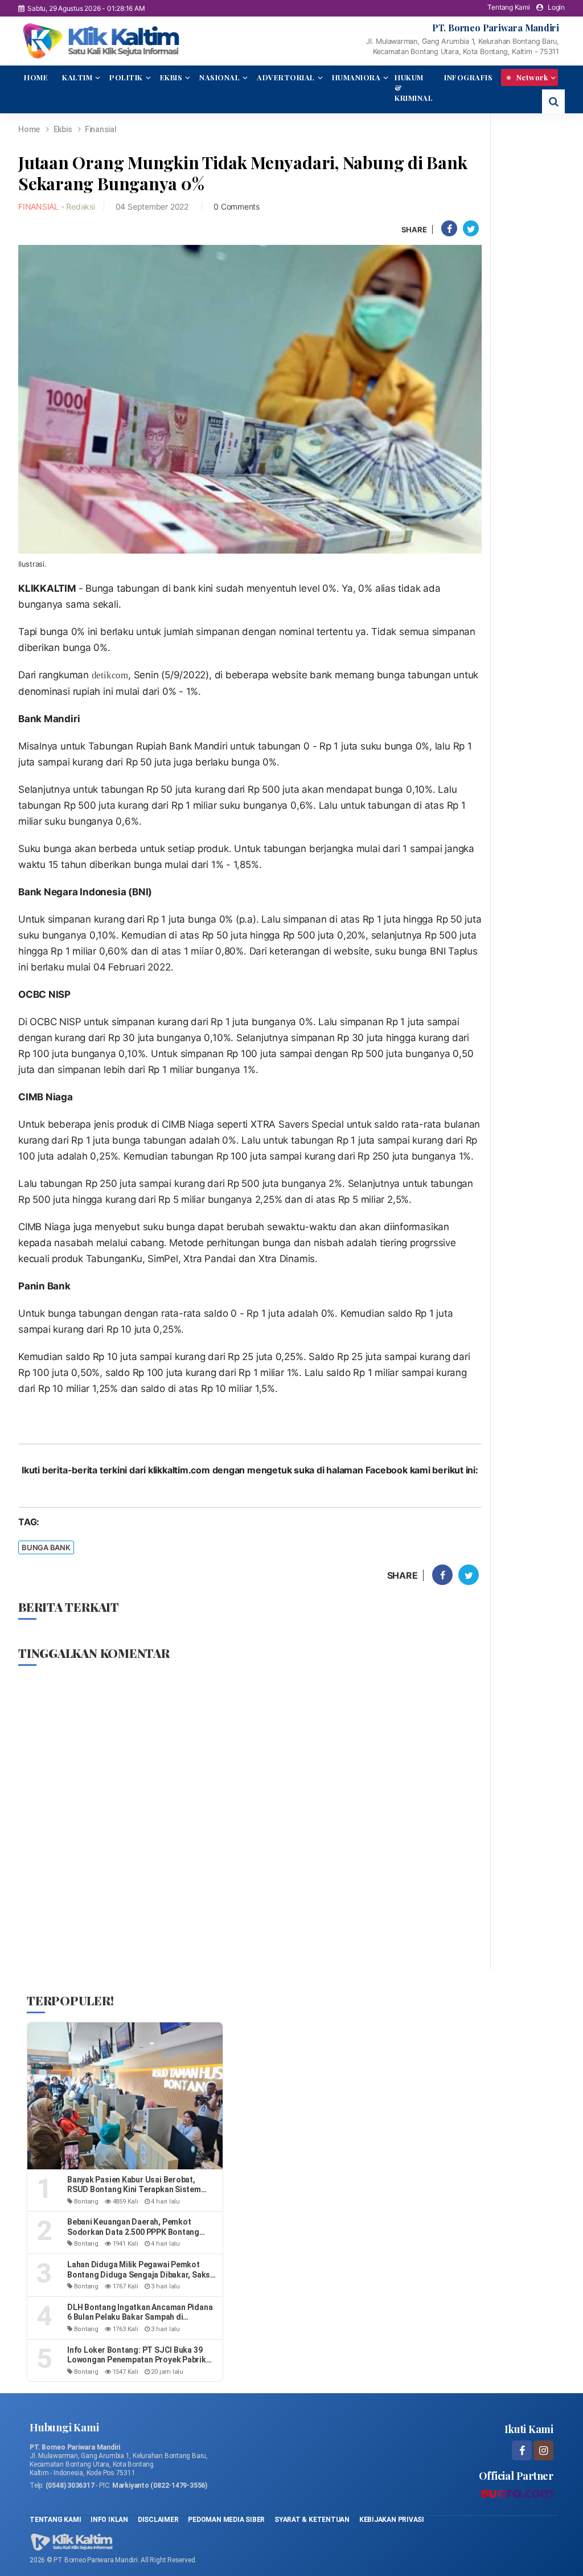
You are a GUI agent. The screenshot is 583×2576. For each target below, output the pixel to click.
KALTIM (77, 77)
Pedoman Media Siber (226, 2520)
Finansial (101, 129)
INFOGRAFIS (468, 77)
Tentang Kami (508, 7)
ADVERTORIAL (286, 77)
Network (531, 77)
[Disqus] (250, 1817)
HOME (36, 77)
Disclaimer (158, 2520)
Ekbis (64, 129)
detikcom (110, 675)
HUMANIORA (356, 77)
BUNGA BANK (46, 1547)
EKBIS (171, 77)
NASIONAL (219, 77)
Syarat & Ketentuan (313, 2520)
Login (556, 7)
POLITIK (126, 77)
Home (29, 129)
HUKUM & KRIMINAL (414, 87)
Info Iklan (109, 2520)
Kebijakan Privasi (392, 2520)
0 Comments (237, 206)
